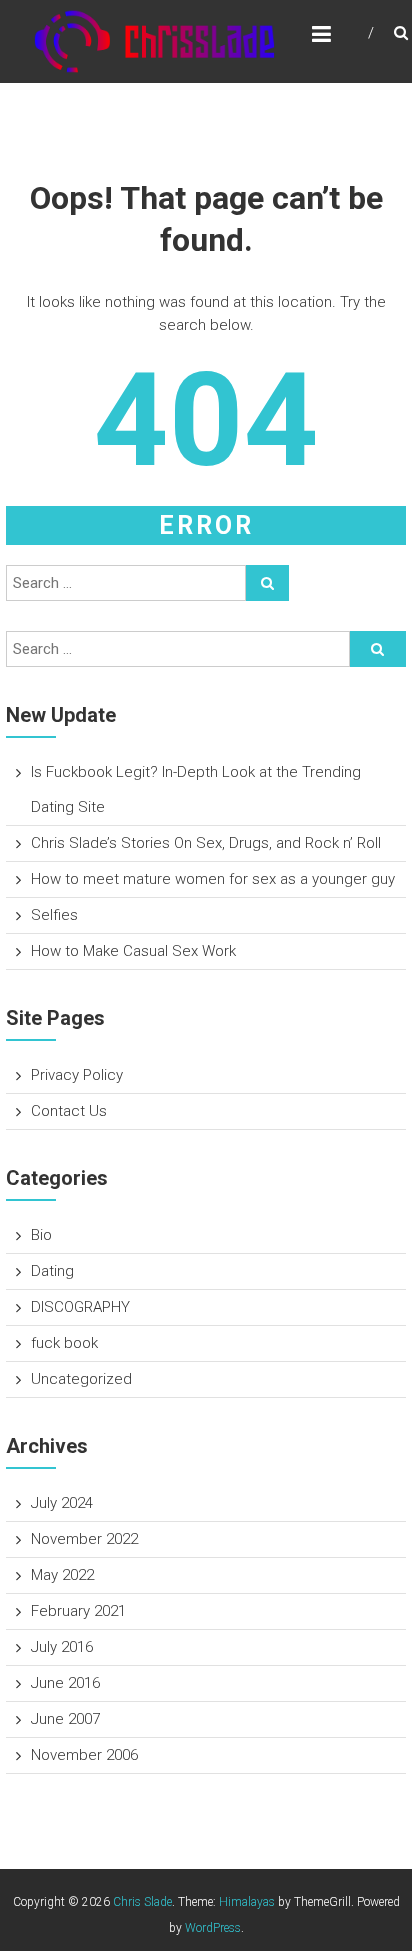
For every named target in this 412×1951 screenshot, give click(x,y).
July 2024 (62, 1503)
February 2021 (78, 1611)
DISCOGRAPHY (80, 1307)
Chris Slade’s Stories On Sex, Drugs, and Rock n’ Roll (206, 843)
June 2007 (65, 1719)
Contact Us (69, 1111)
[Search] (267, 583)
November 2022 (84, 1539)
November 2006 (84, 1755)
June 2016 (65, 1683)
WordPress (213, 1928)
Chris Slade (142, 1902)
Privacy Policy (77, 1075)
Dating (52, 1271)
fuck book (64, 1343)
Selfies (54, 915)
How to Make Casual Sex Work (133, 951)
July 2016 (62, 1647)
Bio (41, 1235)
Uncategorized (81, 1379)
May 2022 (62, 1575)
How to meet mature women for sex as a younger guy (213, 879)
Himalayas (247, 1902)
